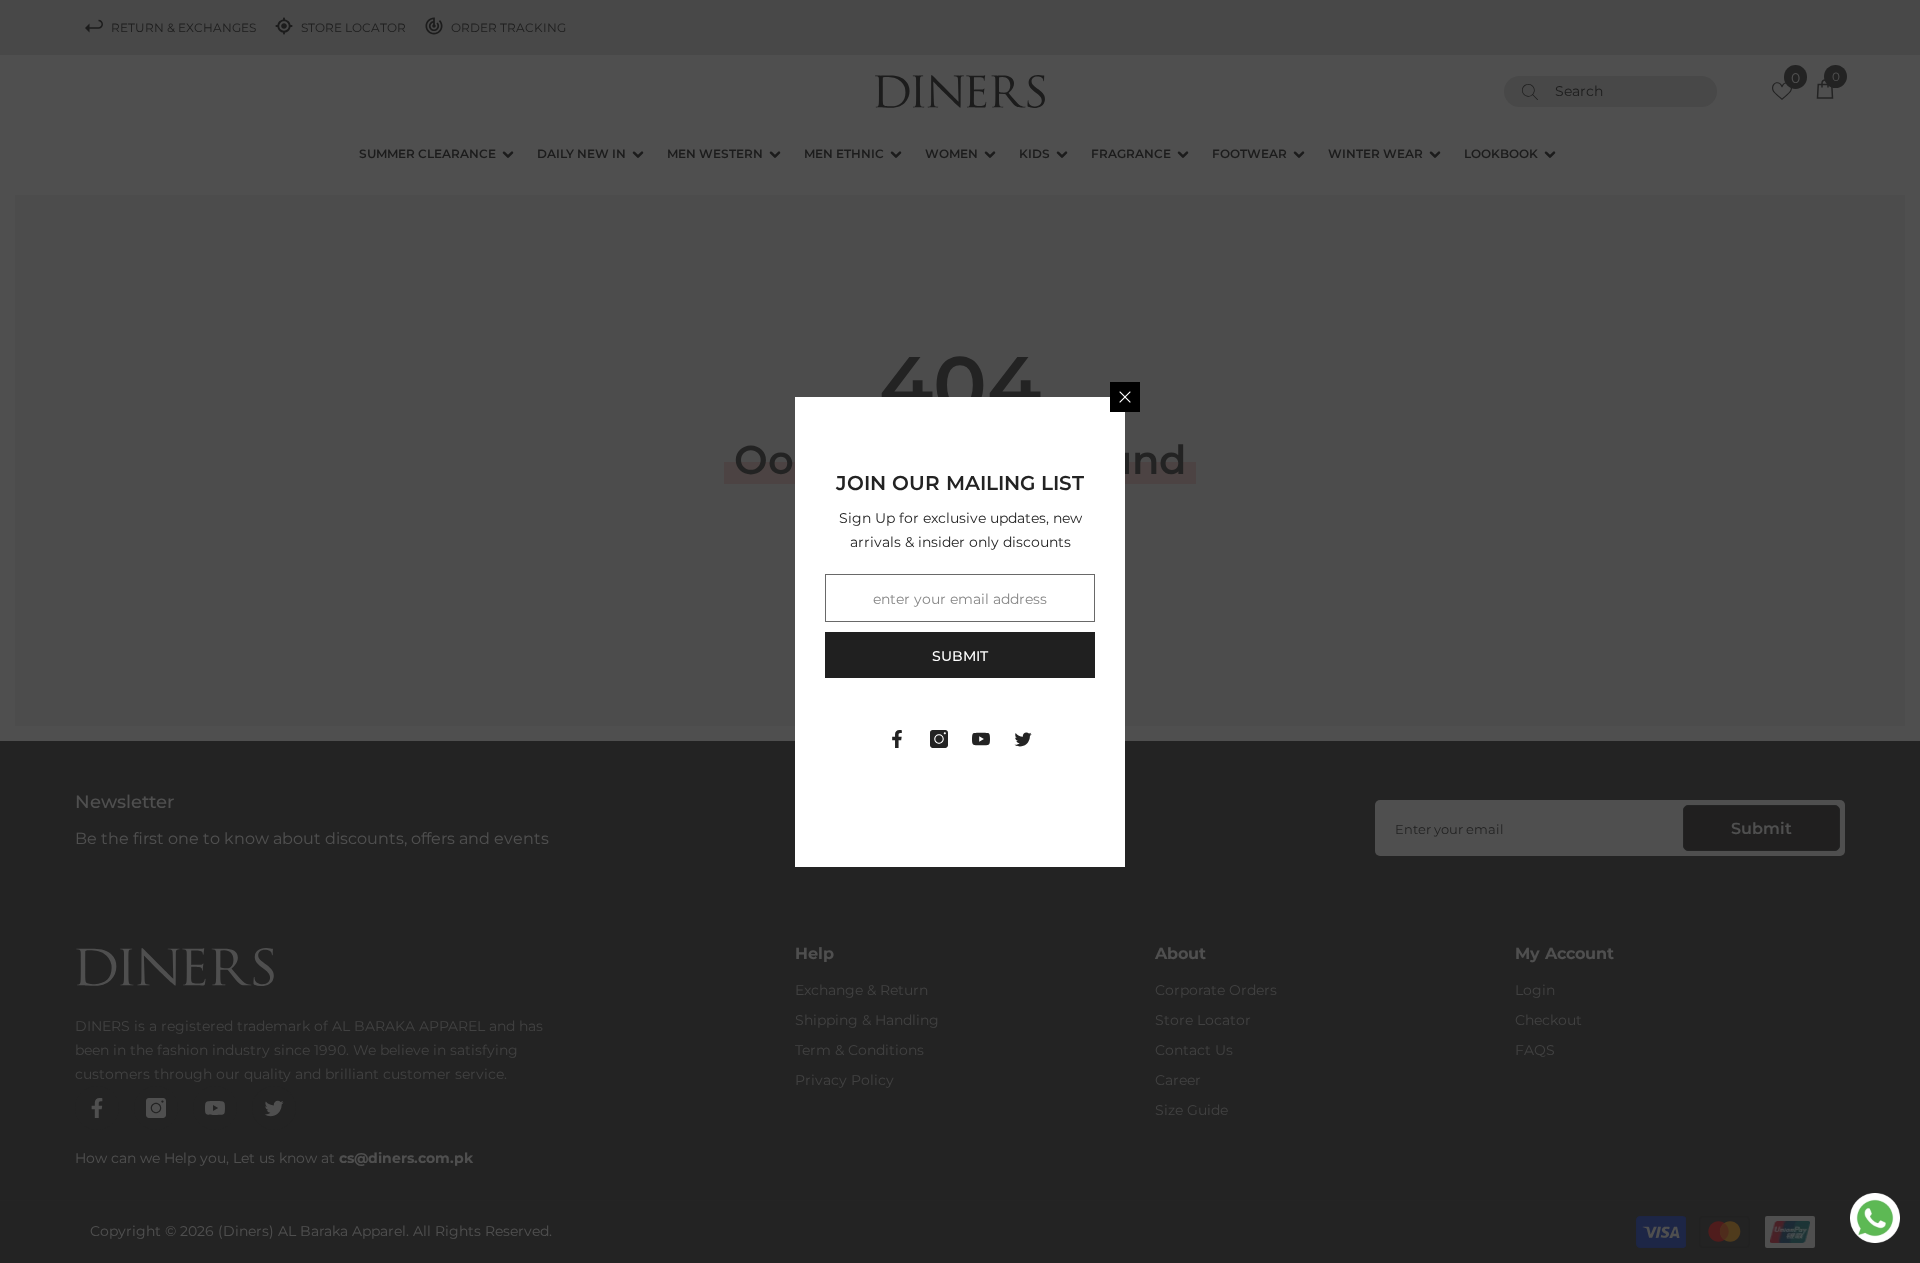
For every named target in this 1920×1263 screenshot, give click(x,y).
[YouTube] (981, 739)
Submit (960, 656)
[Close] (1125, 397)
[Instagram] (939, 739)
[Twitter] (1023, 739)
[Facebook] (897, 739)
